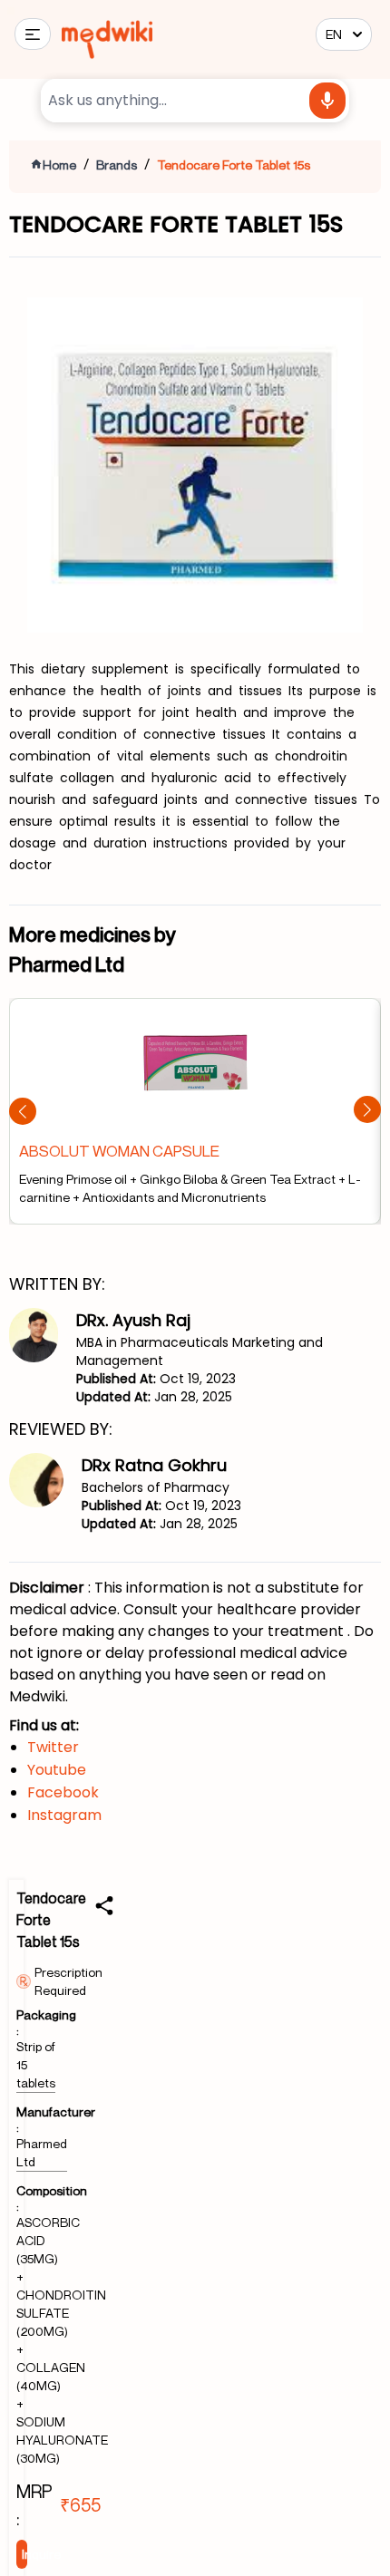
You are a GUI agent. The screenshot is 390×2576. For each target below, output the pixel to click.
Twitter (53, 1747)
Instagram (64, 1815)
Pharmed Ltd (42, 2152)
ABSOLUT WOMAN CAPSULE (119, 1151)
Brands (117, 165)
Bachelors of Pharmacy (156, 1487)
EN (334, 34)
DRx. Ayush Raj (133, 1320)
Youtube (57, 1770)
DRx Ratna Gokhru (154, 1465)
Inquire (24, 2554)
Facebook (63, 1792)
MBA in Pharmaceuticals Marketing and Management (200, 1351)
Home (59, 165)
